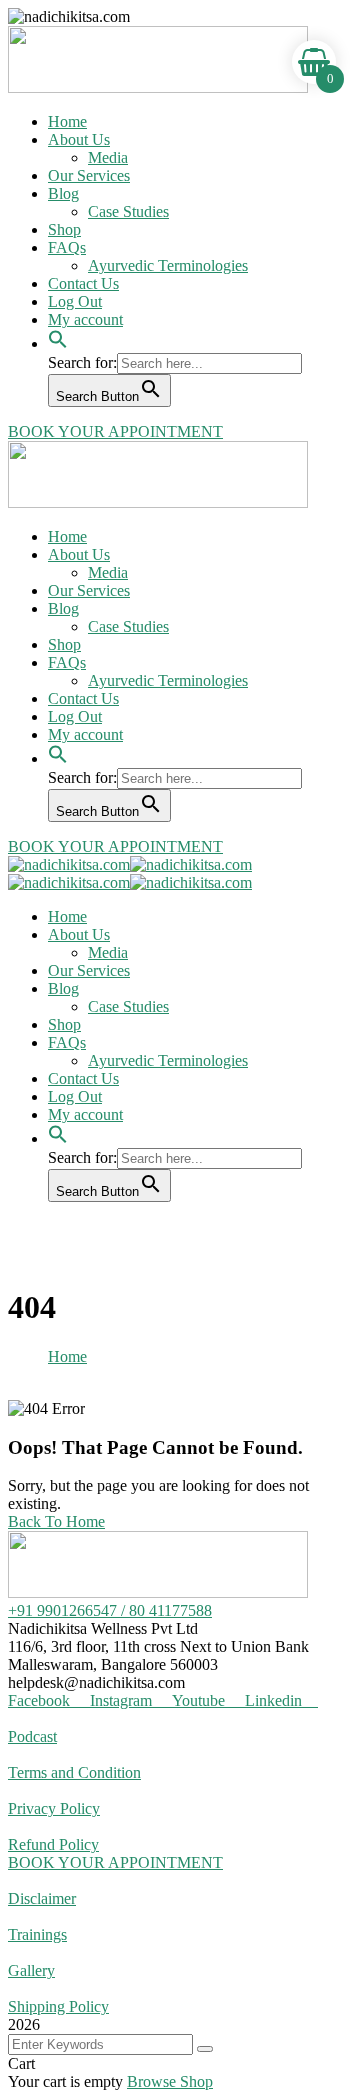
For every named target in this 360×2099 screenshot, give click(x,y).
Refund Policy (53, 1844)
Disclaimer (42, 1898)
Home (67, 1356)
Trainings (37, 1934)
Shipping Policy (58, 2006)
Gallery (31, 1970)
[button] (58, 328)
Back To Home (56, 1521)
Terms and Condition (74, 1772)
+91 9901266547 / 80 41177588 (110, 1610)
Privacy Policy (54, 1808)
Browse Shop (170, 2081)
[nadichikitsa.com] (69, 864)
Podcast (32, 1736)
